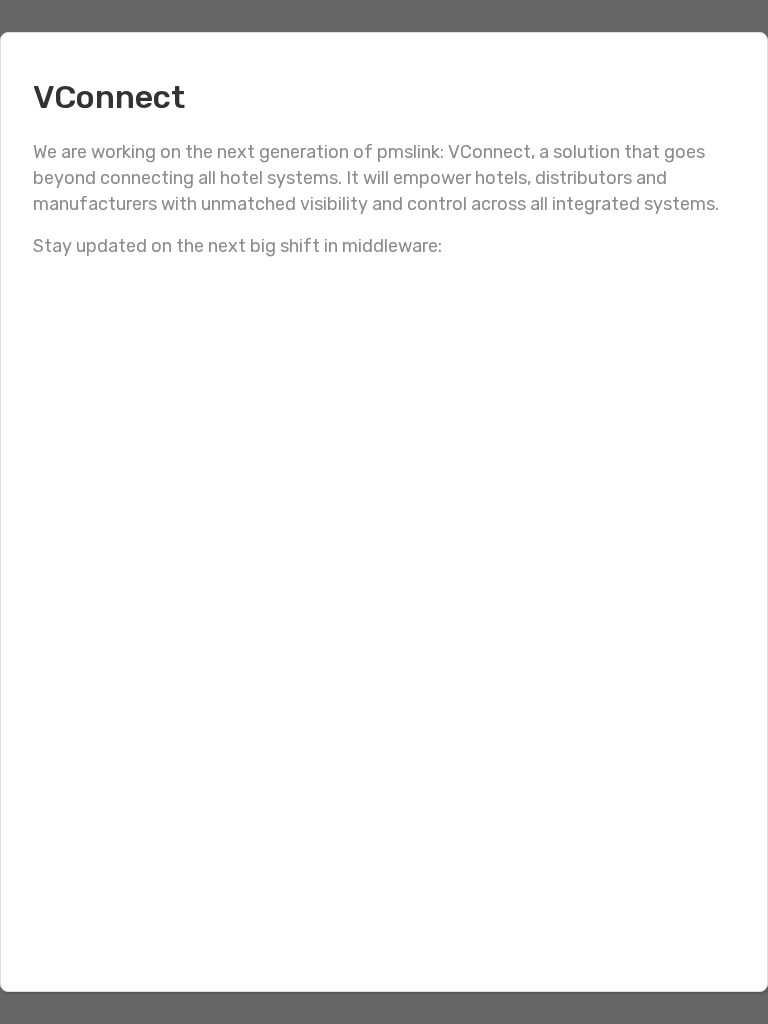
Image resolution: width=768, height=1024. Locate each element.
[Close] (731, 68)
